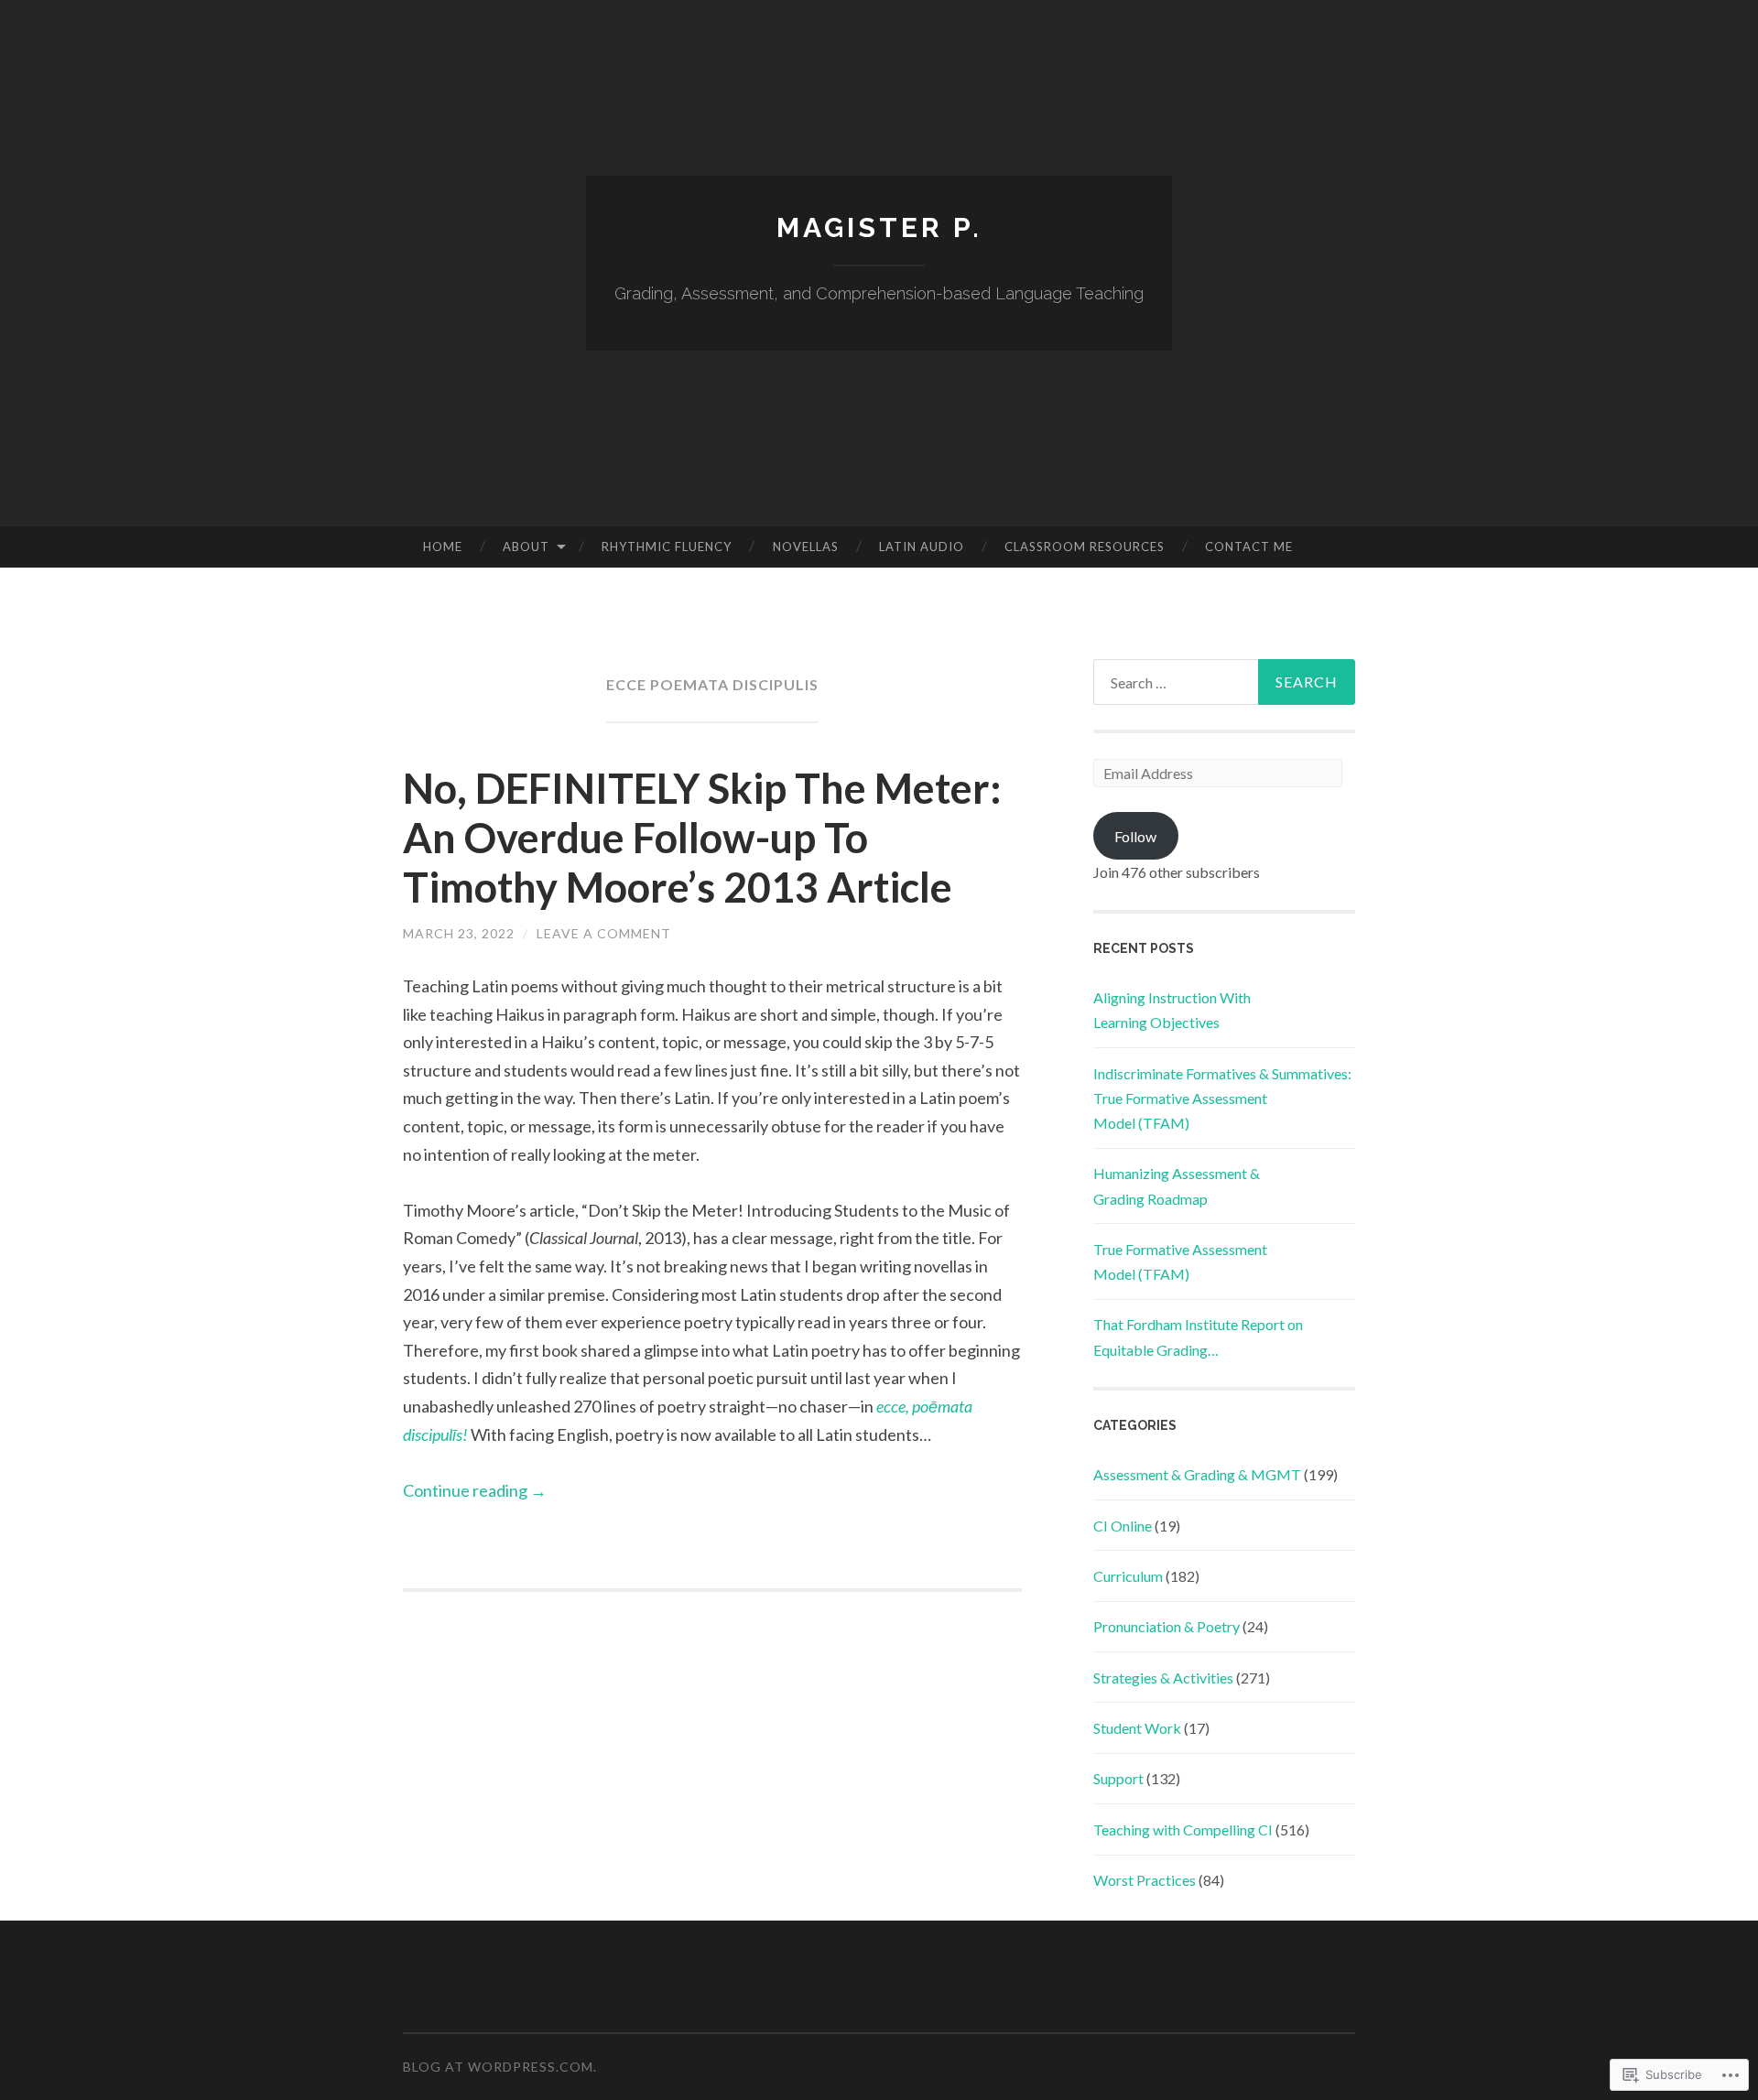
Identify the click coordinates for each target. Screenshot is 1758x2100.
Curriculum (1128, 1576)
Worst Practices (1145, 1880)
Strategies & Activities (1163, 1678)
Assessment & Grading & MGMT (1197, 1474)
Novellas (806, 547)
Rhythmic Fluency (667, 547)
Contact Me (1249, 547)
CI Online (1123, 1526)
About (526, 547)
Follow (1135, 836)
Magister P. (879, 227)
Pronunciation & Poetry (1167, 1626)
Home (443, 547)
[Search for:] (1224, 682)
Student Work (1137, 1728)
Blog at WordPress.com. (500, 2067)
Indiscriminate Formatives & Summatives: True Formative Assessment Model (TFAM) (1222, 1098)
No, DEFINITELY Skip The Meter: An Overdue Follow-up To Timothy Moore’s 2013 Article (702, 838)
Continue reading (475, 1490)
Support (1118, 1778)
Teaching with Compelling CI (1183, 1829)
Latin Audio (922, 547)
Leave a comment (604, 933)
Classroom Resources (1085, 547)
